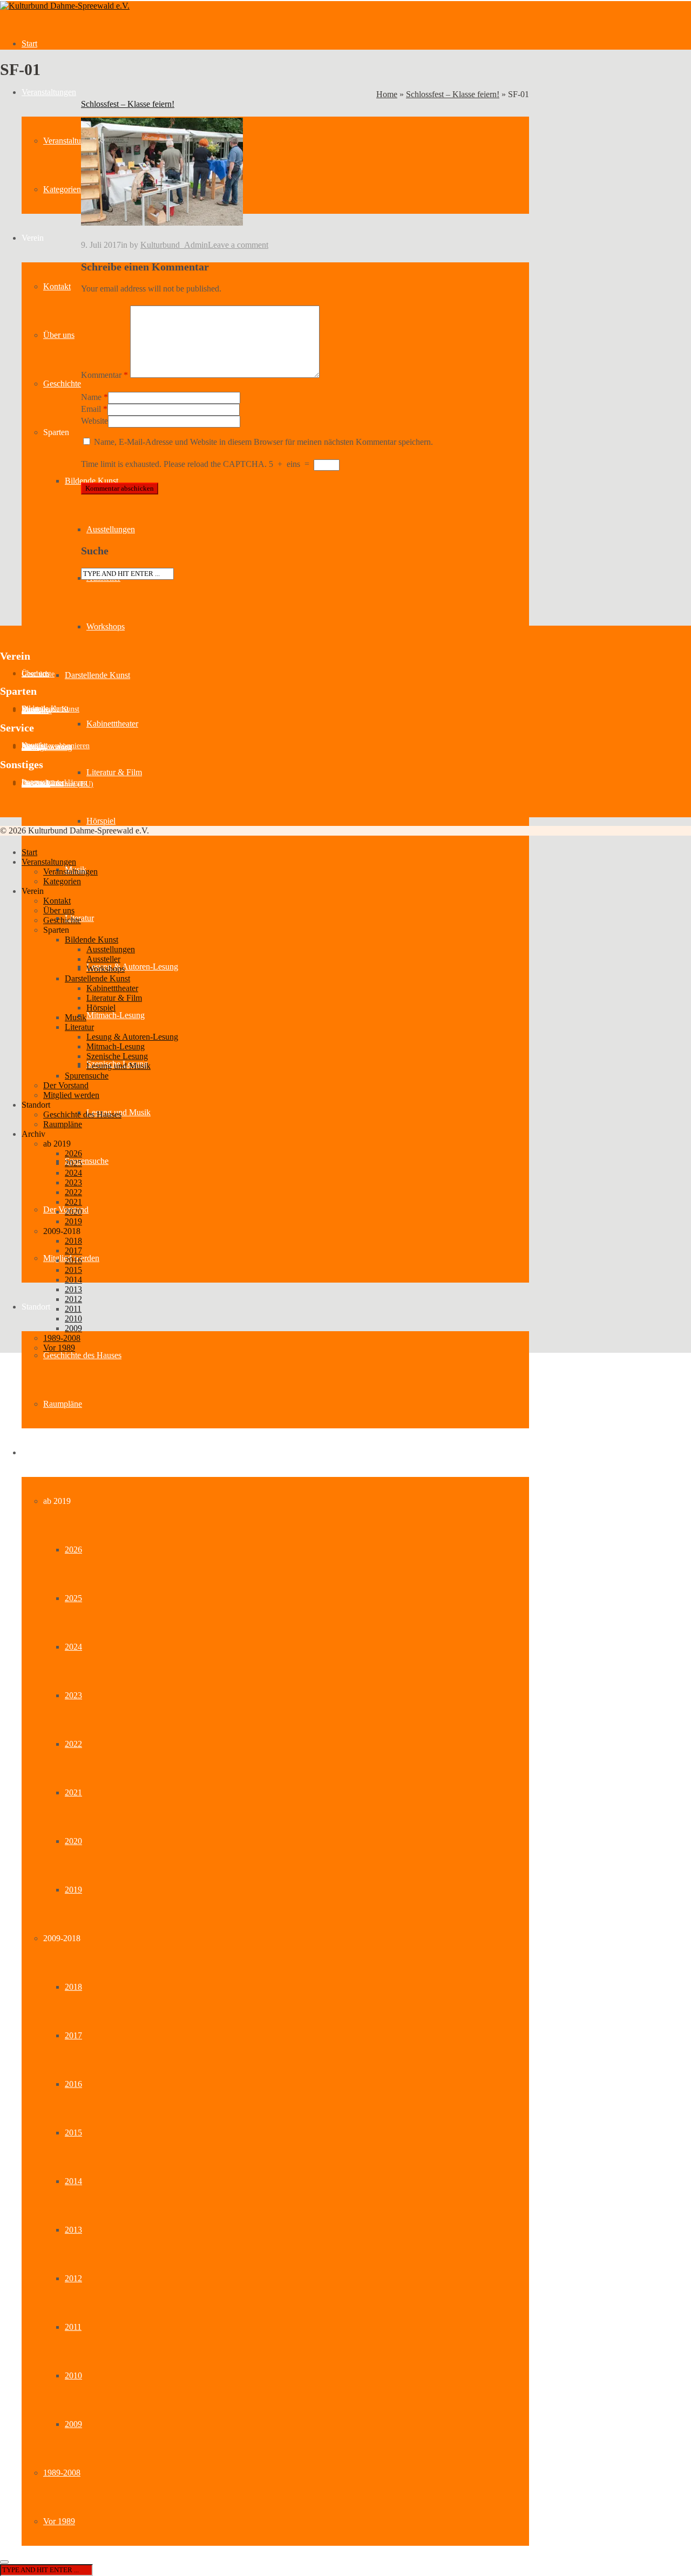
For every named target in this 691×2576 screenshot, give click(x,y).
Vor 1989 (59, 2521)
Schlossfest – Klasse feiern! (453, 94)
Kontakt (57, 286)
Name (91, 397)
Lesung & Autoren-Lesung (132, 967)
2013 (73, 2230)
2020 (73, 1841)
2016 (73, 2084)
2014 (73, 2181)
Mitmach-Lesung (116, 1015)
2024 (73, 1647)
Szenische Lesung (117, 1056)
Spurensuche (87, 1161)
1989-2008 (62, 2473)
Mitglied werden (71, 1095)
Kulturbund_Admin (174, 245)
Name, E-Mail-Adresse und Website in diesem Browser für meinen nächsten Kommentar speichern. (263, 442)
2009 (73, 2424)
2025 (73, 1598)
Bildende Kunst (92, 481)
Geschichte (62, 384)
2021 (73, 1792)
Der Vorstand (66, 1085)
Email (91, 409)
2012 (73, 2278)
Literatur (79, 1027)
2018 (73, 1987)
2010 (73, 2375)
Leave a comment (238, 245)
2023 (73, 1695)
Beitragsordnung (47, 747)
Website (94, 421)
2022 (73, 1744)
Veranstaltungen (49, 92)
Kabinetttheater (112, 724)
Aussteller (37, 711)
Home (387, 94)
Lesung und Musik (118, 1066)
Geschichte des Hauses (82, 1355)
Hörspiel (101, 821)
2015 (73, 2133)
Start (29, 43)
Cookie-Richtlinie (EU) (57, 784)
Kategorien (62, 189)
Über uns (59, 335)
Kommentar (104, 375)
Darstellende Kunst (97, 675)
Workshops (106, 626)
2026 (73, 1550)
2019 (73, 1890)
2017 (73, 2035)
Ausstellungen (111, 529)
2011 (73, 2327)
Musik (76, 1017)
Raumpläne (63, 1404)
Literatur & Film (114, 772)
